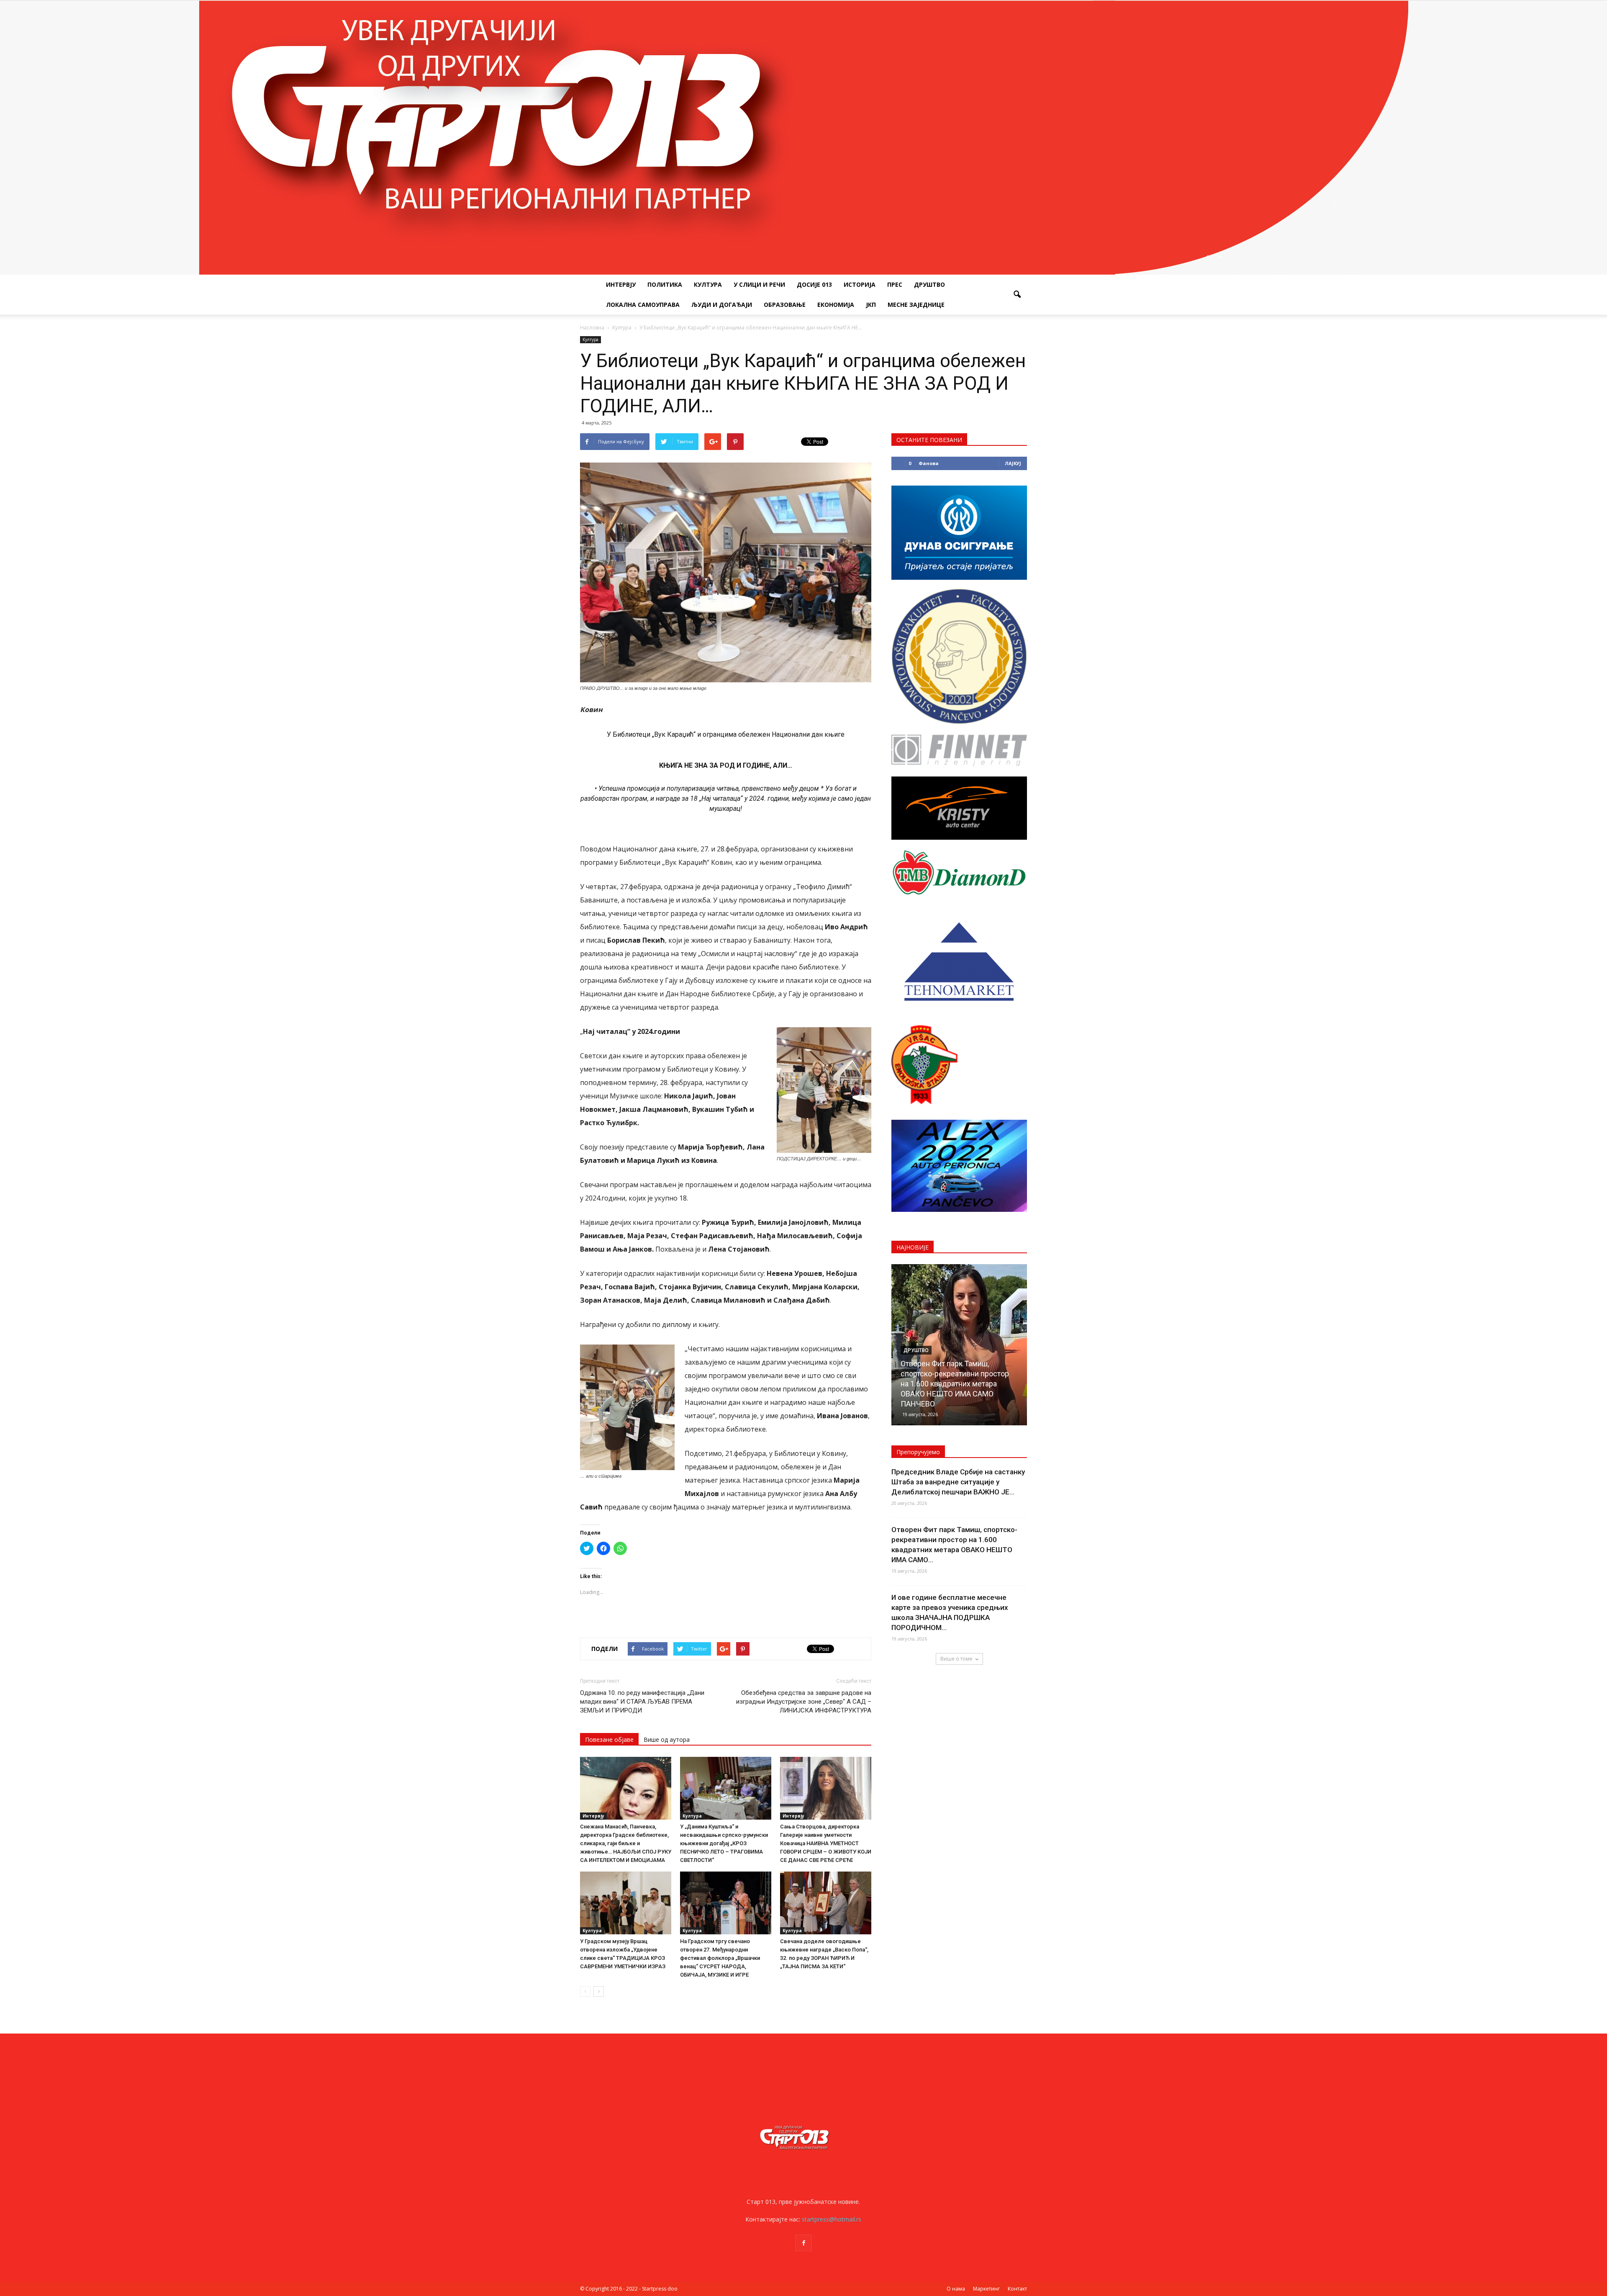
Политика (665, 284)
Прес (895, 284)
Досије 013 (814, 284)
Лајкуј (1013, 463)
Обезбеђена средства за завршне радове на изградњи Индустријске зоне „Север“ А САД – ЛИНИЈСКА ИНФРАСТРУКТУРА (804, 1702)
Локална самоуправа (643, 305)
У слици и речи (759, 284)
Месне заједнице (916, 305)
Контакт (1017, 2289)
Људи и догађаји (722, 305)
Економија (836, 305)
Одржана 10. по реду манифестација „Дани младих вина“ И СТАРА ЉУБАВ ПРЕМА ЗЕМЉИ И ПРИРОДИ (642, 1702)
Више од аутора (667, 1739)
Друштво (929, 284)
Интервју (621, 284)
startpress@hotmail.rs (832, 2219)
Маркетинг (986, 2289)
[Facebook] (803, 2243)
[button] (1017, 295)
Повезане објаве (609, 1739)
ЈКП (871, 305)
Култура (708, 284)
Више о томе (956, 1659)
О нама (956, 2289)
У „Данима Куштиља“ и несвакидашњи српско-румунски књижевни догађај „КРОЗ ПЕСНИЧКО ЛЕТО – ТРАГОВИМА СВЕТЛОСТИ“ (724, 1843)
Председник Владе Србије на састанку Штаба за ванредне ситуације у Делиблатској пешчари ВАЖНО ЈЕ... (958, 1482)
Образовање (785, 305)
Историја (860, 284)
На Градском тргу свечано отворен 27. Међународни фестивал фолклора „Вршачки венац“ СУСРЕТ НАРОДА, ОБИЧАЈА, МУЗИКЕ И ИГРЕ (720, 1958)
